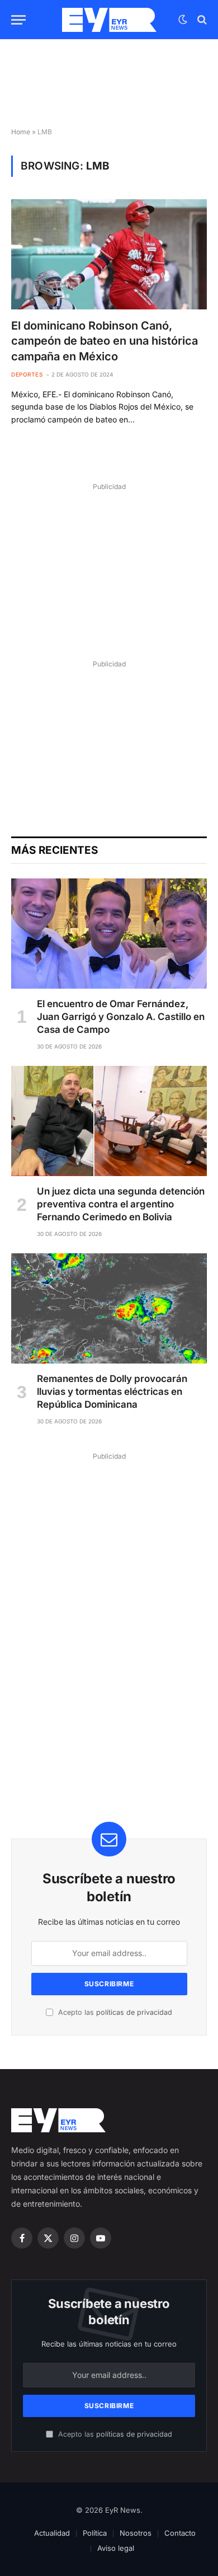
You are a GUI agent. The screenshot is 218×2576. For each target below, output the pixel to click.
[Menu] (18, 20)
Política (95, 2533)
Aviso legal (116, 2548)
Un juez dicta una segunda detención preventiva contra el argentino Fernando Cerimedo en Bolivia (121, 1204)
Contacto (180, 2533)
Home (21, 132)
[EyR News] (109, 20)
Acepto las (114, 2012)
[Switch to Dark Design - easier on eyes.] (183, 20)
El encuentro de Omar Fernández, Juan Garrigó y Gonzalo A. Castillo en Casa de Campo (121, 1017)
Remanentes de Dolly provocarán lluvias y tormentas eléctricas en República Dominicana (112, 1392)
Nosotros (136, 2533)
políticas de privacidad (134, 2012)
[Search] (201, 20)
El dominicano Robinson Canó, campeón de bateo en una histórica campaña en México (105, 341)
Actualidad (52, 2533)
